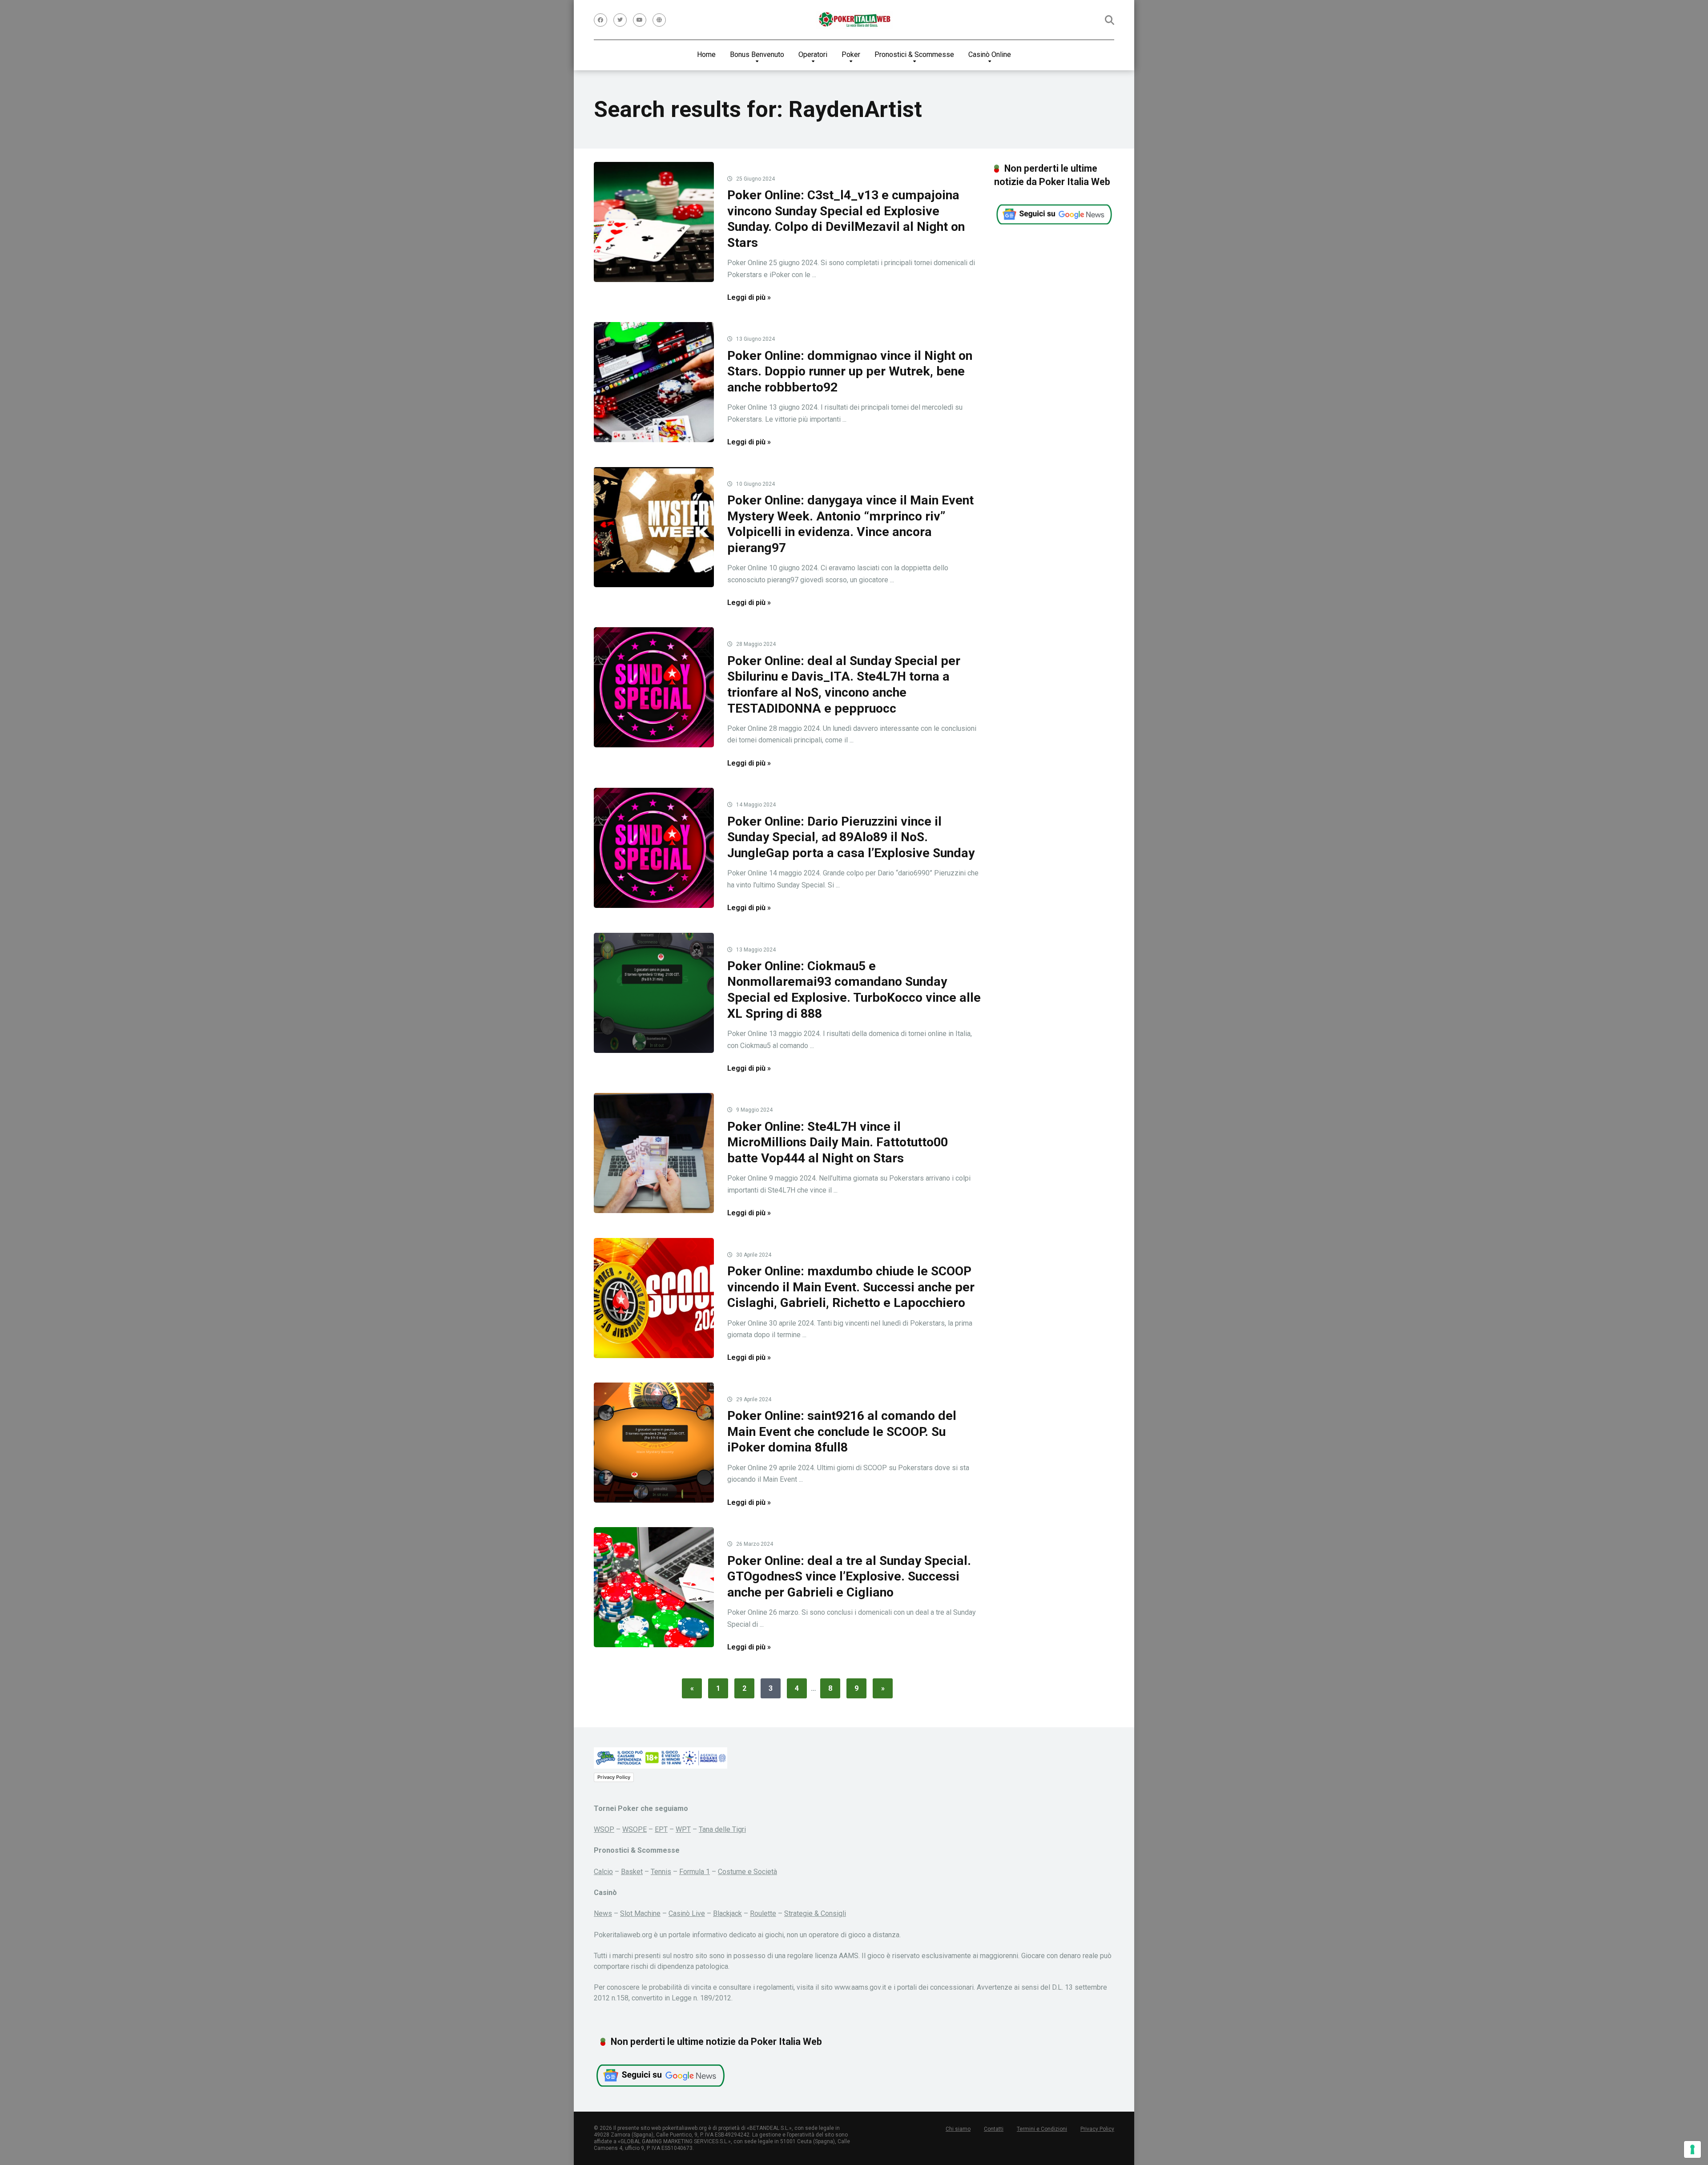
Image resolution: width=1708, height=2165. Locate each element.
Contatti (994, 2129)
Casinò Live (687, 1913)
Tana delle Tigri (722, 1829)
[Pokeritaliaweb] (854, 20)
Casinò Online (990, 54)
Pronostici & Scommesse (914, 54)
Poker (851, 54)
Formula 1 (695, 1872)
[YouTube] (640, 20)
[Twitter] (620, 20)
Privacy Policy (614, 1777)
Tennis (661, 1872)
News (603, 1913)
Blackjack (727, 1913)
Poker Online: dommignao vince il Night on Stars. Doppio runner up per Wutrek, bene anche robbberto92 (850, 371)
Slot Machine (640, 1913)
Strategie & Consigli (815, 1913)
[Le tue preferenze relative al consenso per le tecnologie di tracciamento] (1692, 2149)
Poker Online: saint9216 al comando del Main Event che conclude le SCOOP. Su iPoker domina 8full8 (842, 1431)
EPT (661, 1829)
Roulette (763, 1913)
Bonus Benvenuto (757, 54)
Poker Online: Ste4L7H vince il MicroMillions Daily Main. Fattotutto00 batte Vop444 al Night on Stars (838, 1142)
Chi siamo (958, 2129)
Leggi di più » (749, 297)
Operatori (813, 54)
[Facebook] (600, 20)
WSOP (604, 1829)
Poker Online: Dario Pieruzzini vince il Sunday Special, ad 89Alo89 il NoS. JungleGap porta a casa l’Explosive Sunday (851, 837)
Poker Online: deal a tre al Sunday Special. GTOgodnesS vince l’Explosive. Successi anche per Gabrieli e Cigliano (849, 1576)
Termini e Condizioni (1042, 2129)
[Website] (659, 20)
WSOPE (634, 1829)
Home (706, 54)
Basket (632, 1872)
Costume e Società (747, 1872)
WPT (683, 1829)
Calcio (603, 1872)
